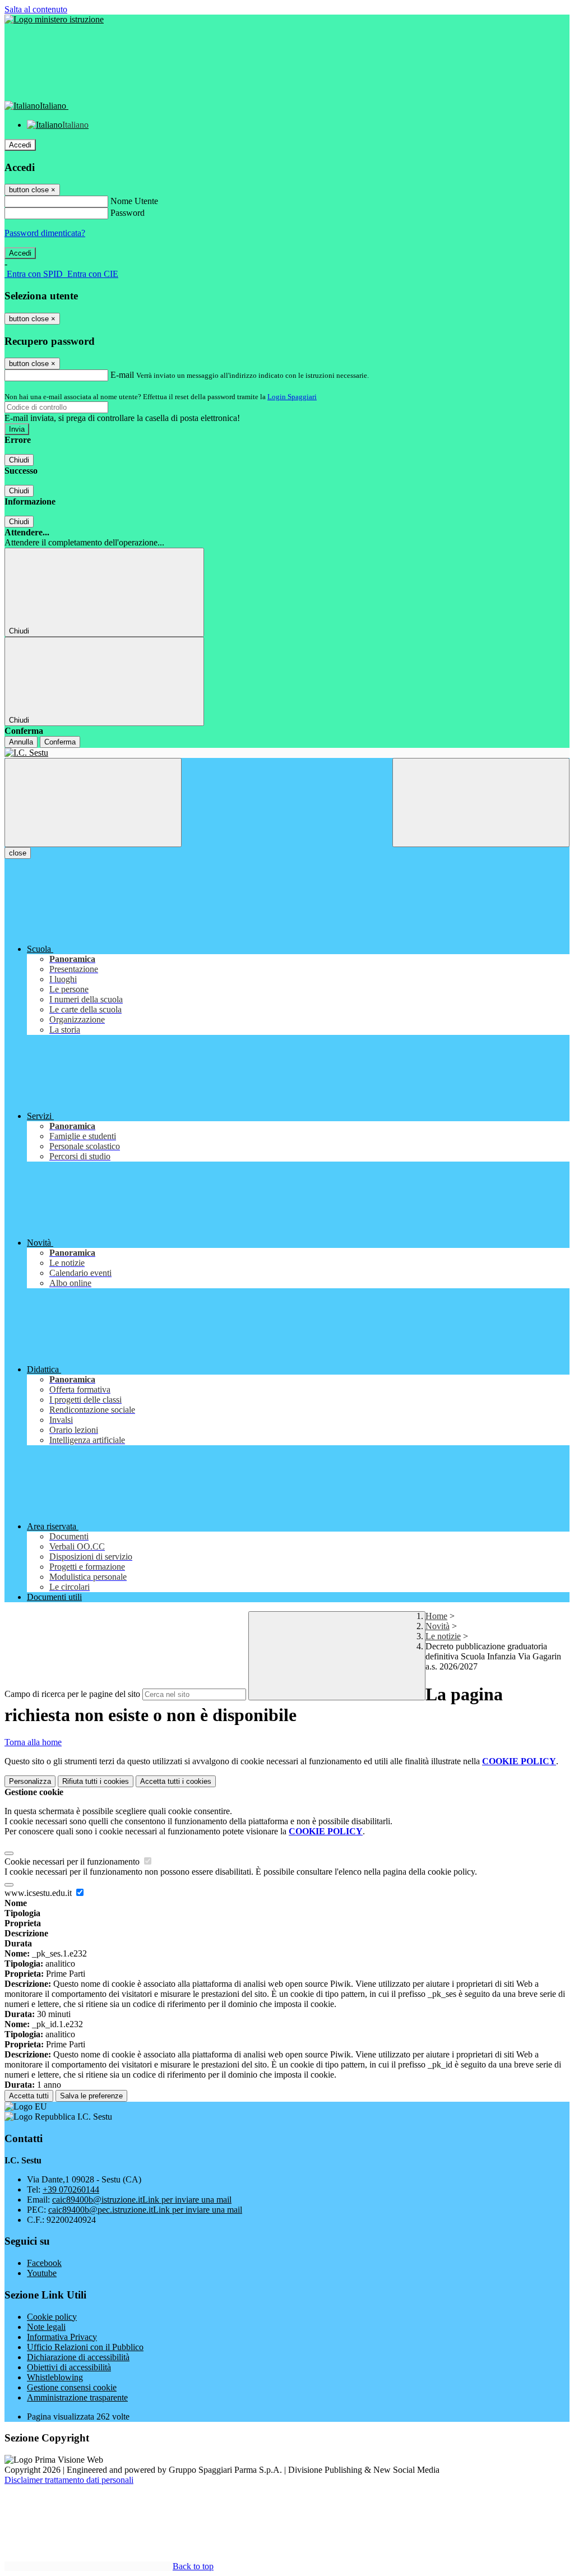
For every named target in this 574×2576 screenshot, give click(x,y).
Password (128, 213)
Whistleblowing (55, 2377)
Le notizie (443, 1636)
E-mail (122, 375)
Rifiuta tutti (96, 1781)
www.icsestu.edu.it (39, 1893)
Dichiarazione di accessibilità (78, 2357)
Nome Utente (134, 201)
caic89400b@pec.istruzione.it (145, 2210)
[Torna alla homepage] (287, 753)
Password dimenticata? (45, 233)
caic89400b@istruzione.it (142, 2200)
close (18, 853)
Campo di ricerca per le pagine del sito (72, 1694)
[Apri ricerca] (481, 803)
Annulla (21, 742)
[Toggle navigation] (93, 803)
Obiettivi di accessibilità (69, 2367)
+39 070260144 (71, 2189)
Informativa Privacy (62, 2337)
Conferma (60, 742)
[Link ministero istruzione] (54, 19)
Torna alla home (33, 1742)
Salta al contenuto (36, 9)
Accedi (20, 145)
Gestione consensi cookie (72, 2387)
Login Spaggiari (292, 397)
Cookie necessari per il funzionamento (73, 1862)
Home (436, 1616)
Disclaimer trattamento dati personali (69, 2480)
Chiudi (19, 460)
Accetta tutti (176, 1781)
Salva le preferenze (91, 2096)
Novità (438, 1626)
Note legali (46, 2327)
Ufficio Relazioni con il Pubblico (85, 2347)
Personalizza (30, 1781)
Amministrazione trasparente (77, 2397)
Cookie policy (52, 2317)
